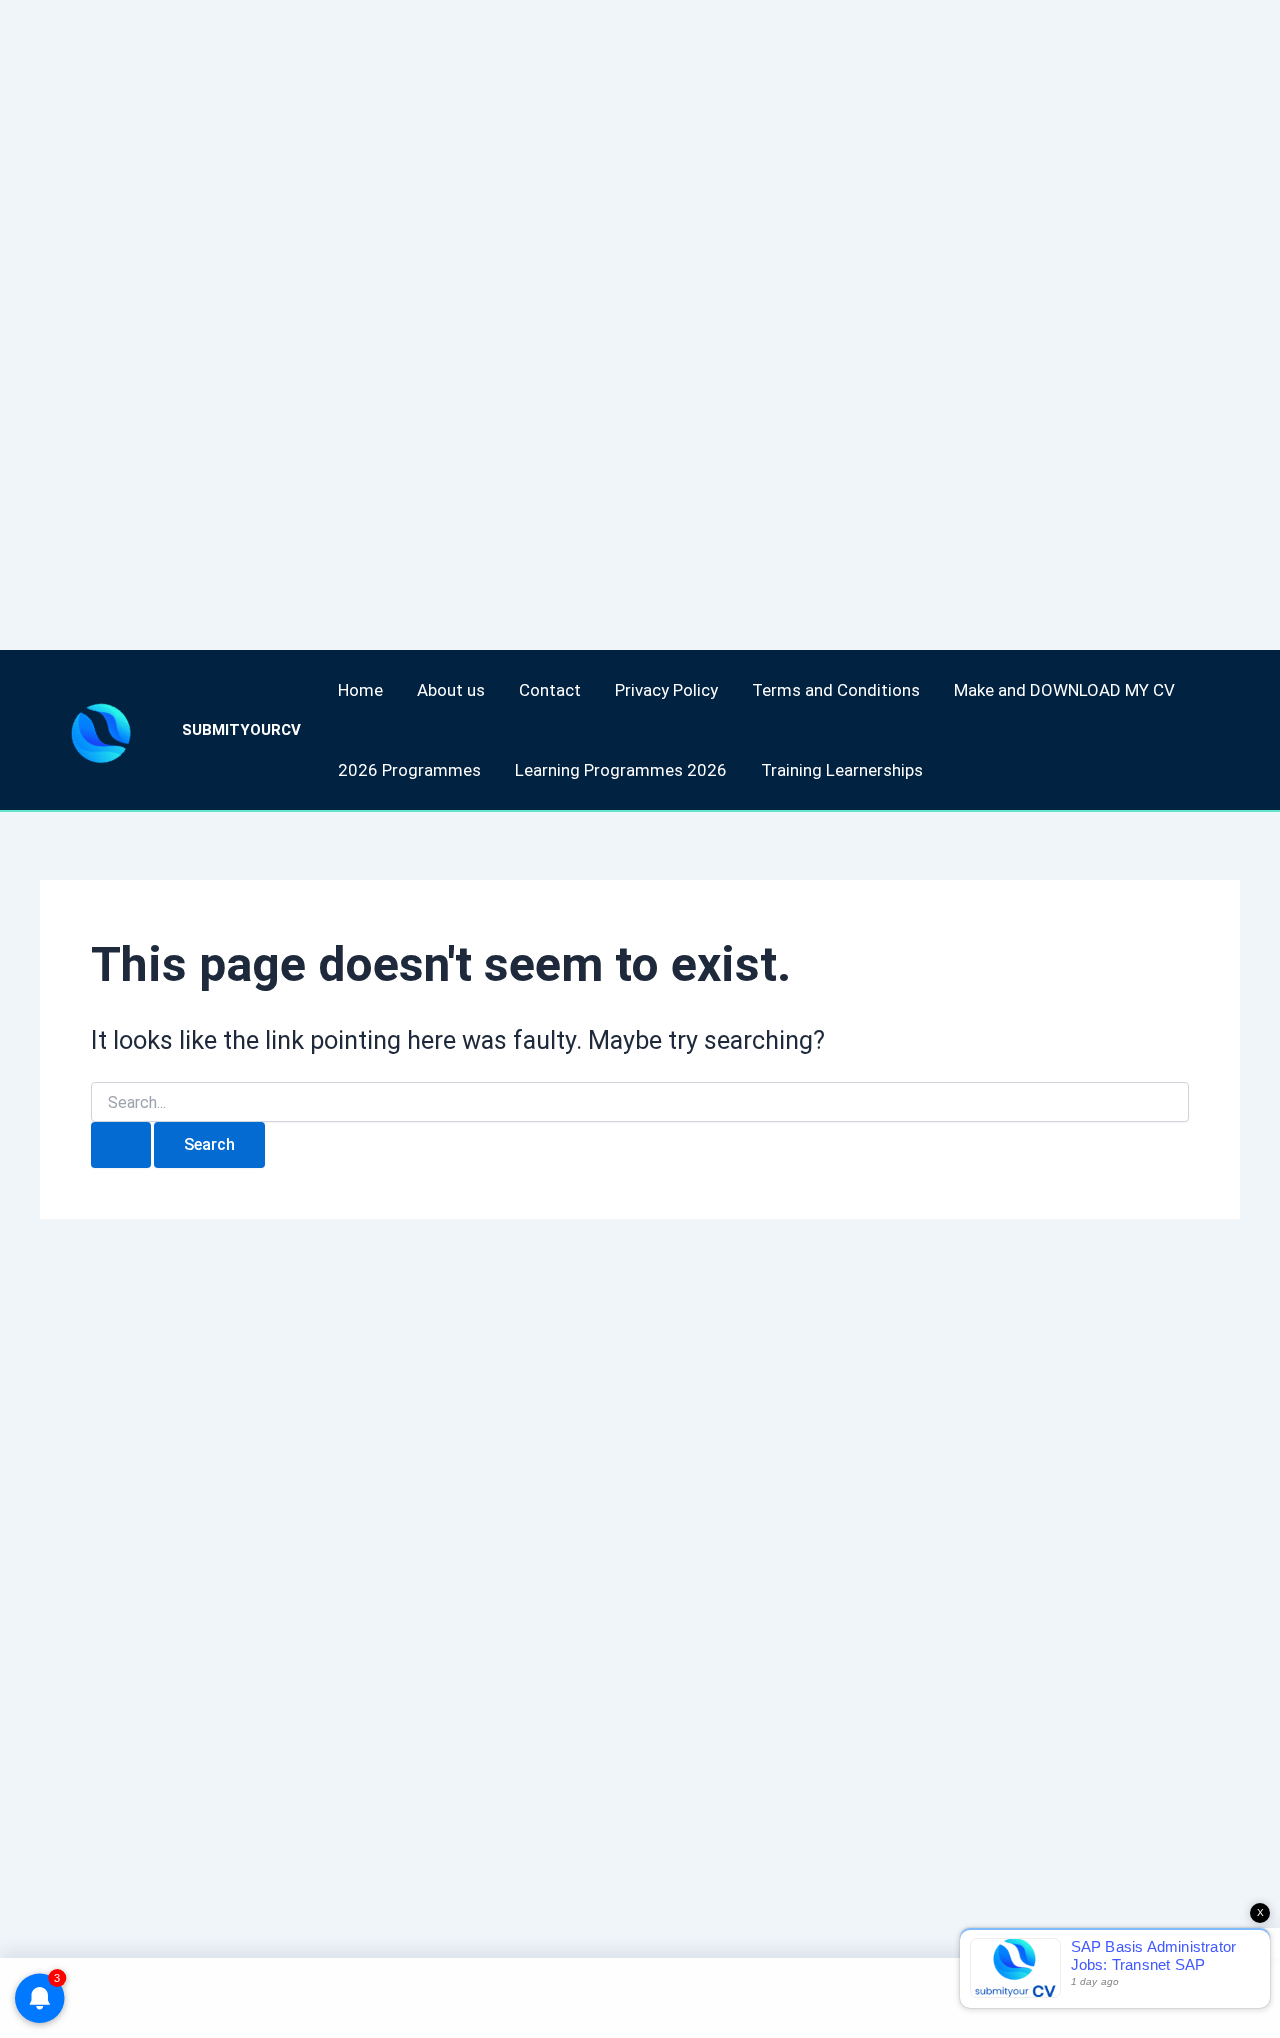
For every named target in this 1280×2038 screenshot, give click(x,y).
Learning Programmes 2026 (621, 770)
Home (360, 690)
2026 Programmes (409, 770)
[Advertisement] (600, 300)
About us (451, 690)
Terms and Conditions (836, 690)
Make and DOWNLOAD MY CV (1064, 690)
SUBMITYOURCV (241, 730)
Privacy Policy (666, 690)
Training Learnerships (842, 770)
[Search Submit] (121, 1145)
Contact (550, 690)
